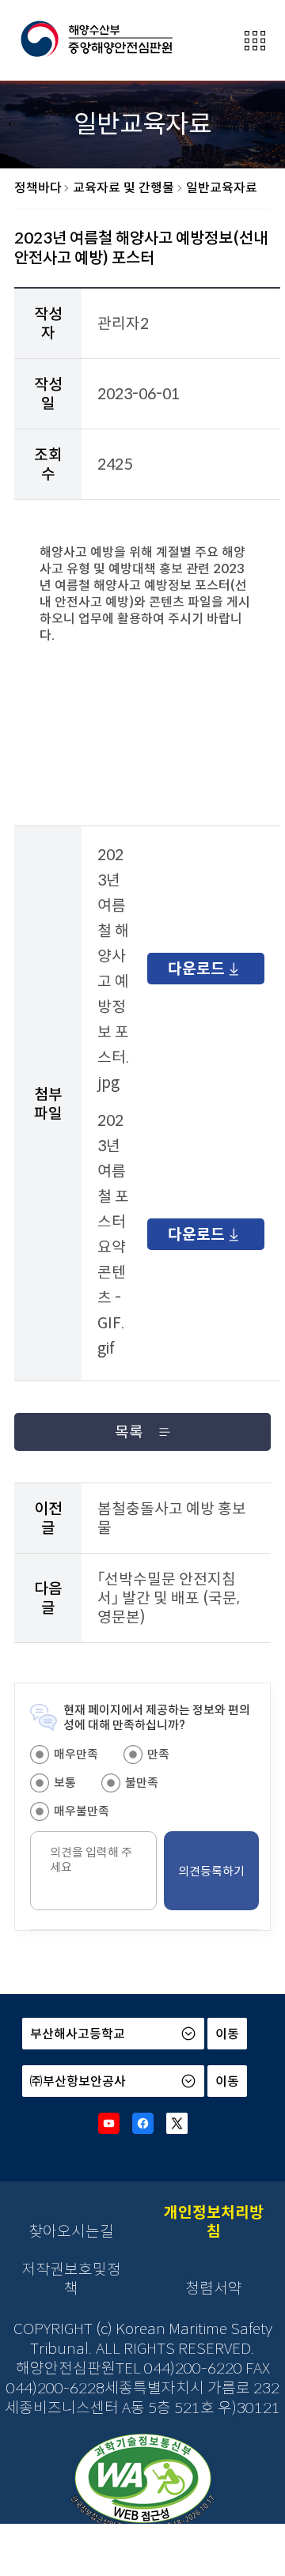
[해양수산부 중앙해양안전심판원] (96, 40)
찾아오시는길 (71, 2231)
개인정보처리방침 (214, 2222)
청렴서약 (214, 2288)
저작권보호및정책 (71, 2279)
